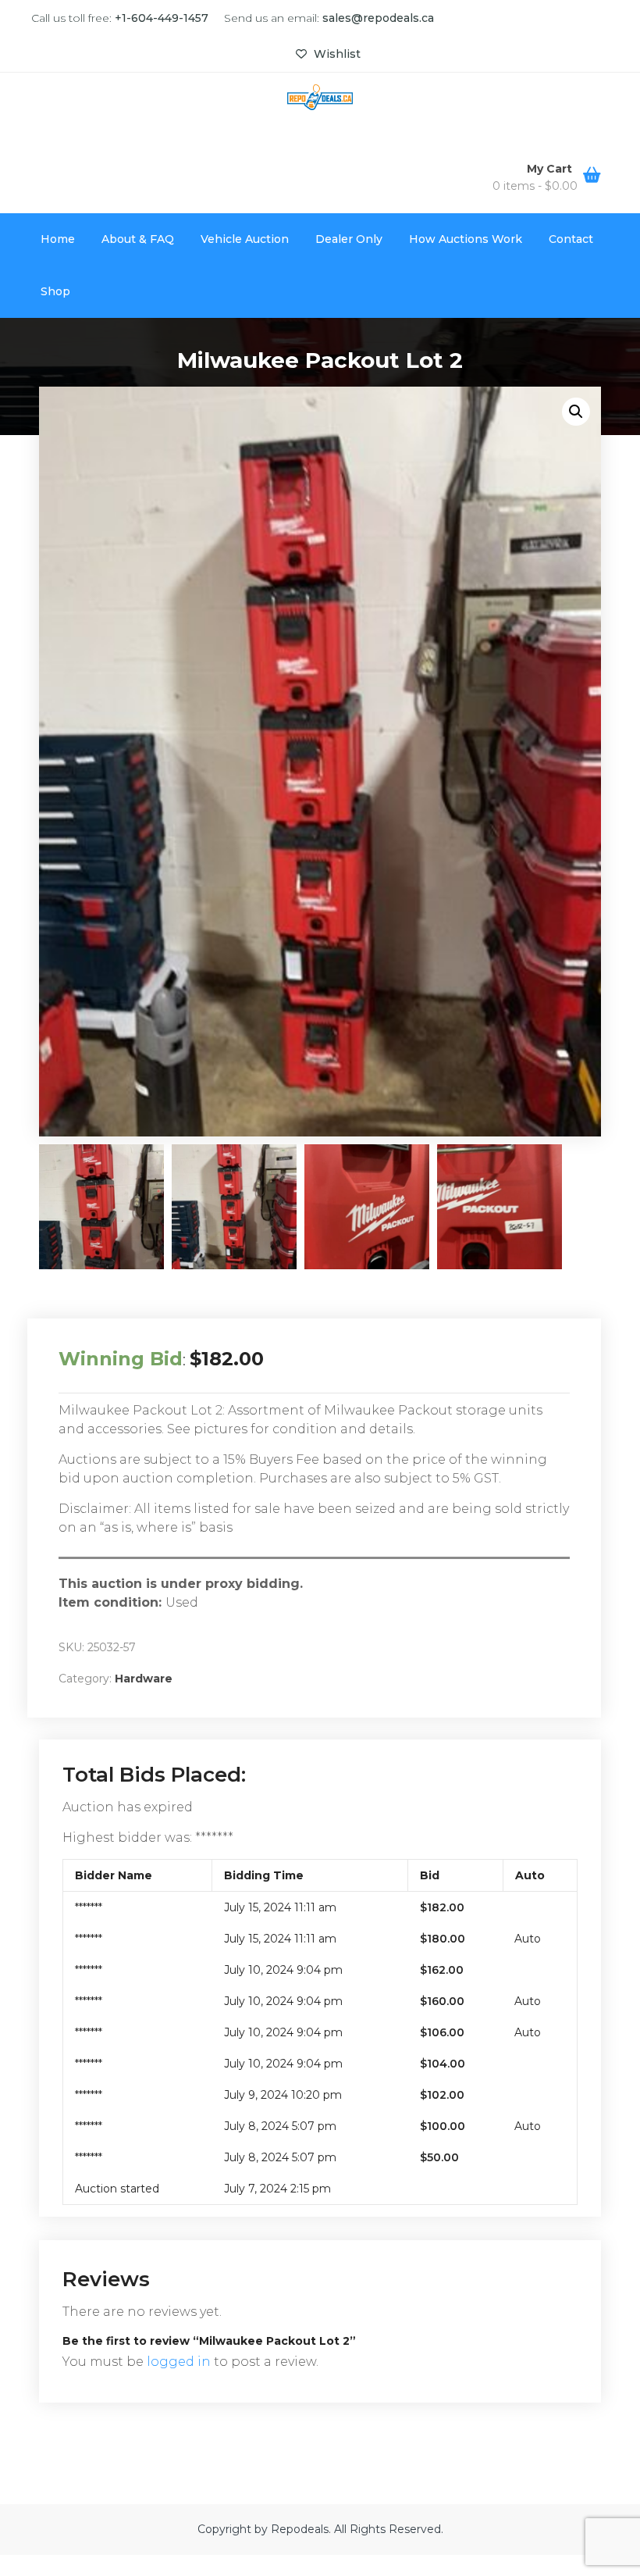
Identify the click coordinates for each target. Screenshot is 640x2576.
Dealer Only (349, 239)
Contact (571, 239)
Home (58, 239)
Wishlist (336, 54)
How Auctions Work (466, 239)
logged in (179, 2362)
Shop (55, 291)
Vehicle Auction (245, 239)
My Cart (551, 169)
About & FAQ (138, 239)
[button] (576, 412)
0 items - (535, 186)
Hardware (144, 1679)
